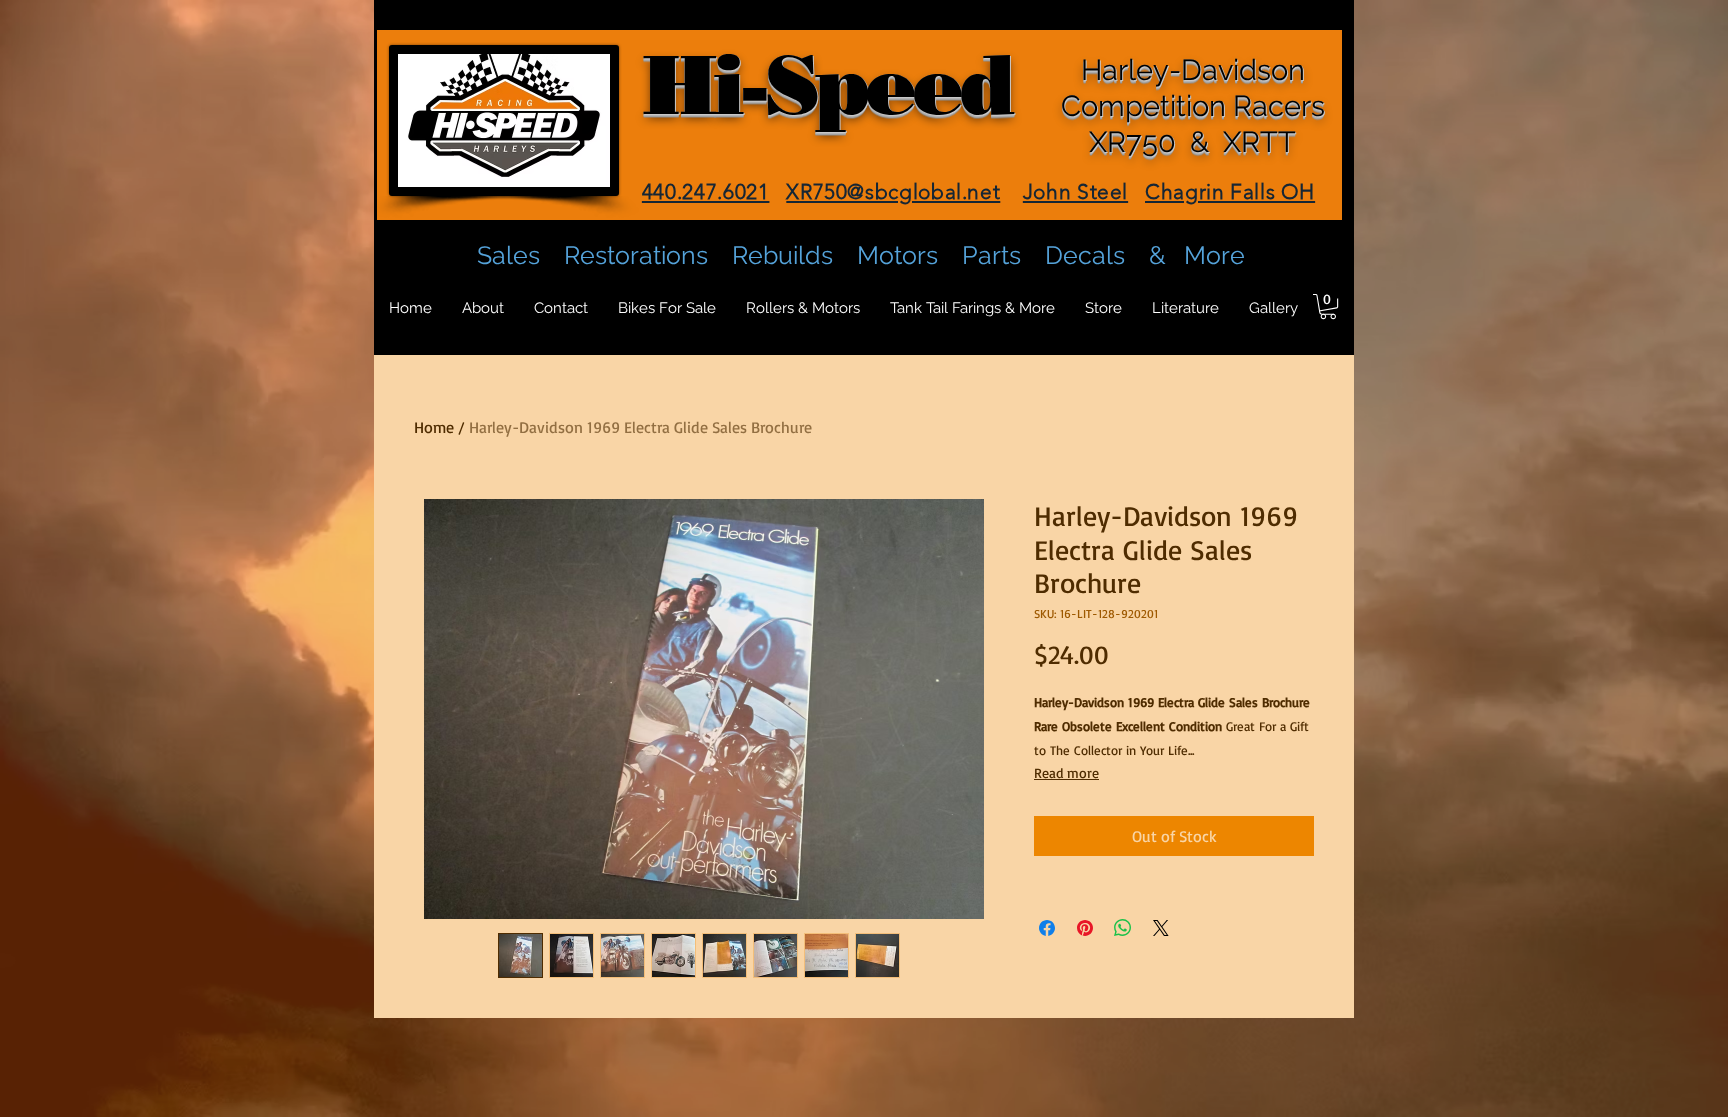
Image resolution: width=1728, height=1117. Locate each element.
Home (434, 427)
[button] (1328, 306)
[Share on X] (1161, 928)
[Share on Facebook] (1047, 928)
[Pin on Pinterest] (1085, 928)
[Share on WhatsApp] (1123, 928)
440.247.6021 (706, 191)
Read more (1066, 772)
